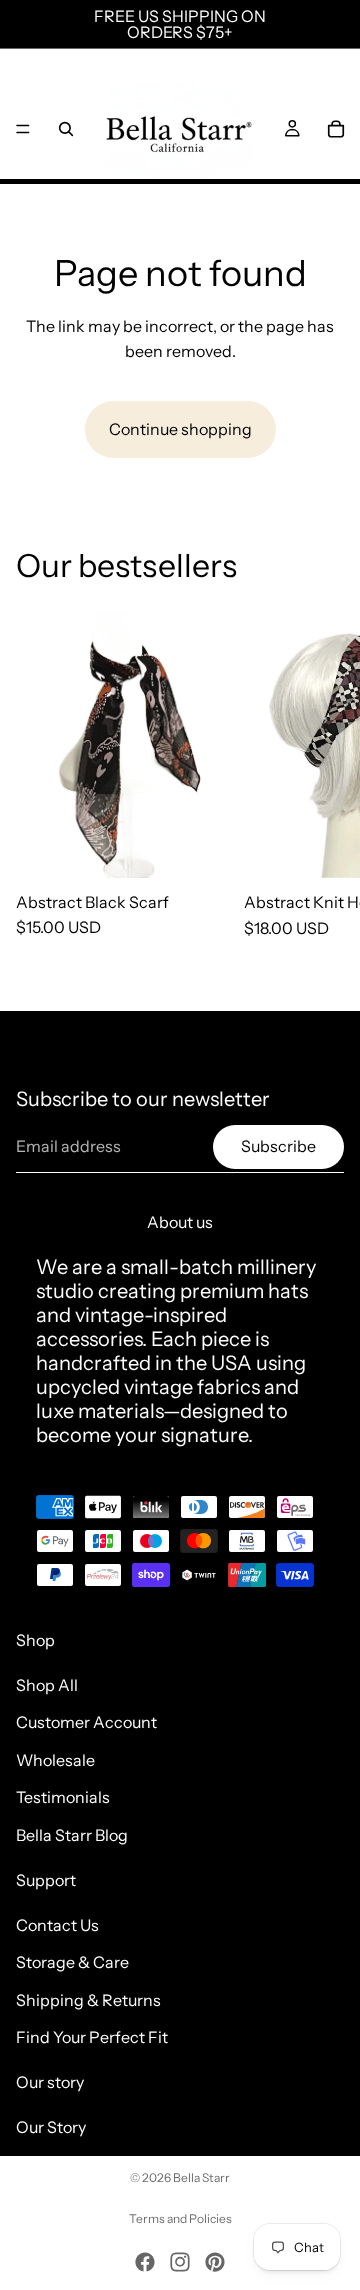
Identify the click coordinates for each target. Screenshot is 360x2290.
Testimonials (63, 1797)
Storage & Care (72, 1962)
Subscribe (278, 1146)
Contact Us (57, 1924)
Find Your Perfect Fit (92, 2037)
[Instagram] (180, 2262)
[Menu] (23, 129)
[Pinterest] (215, 2262)
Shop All (47, 1684)
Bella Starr (201, 2177)
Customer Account (86, 1722)
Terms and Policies (180, 2218)
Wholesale (55, 1760)
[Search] (66, 129)
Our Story (51, 2127)
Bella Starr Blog (72, 1835)
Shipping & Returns (88, 2000)
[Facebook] (145, 2262)
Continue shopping (180, 429)
